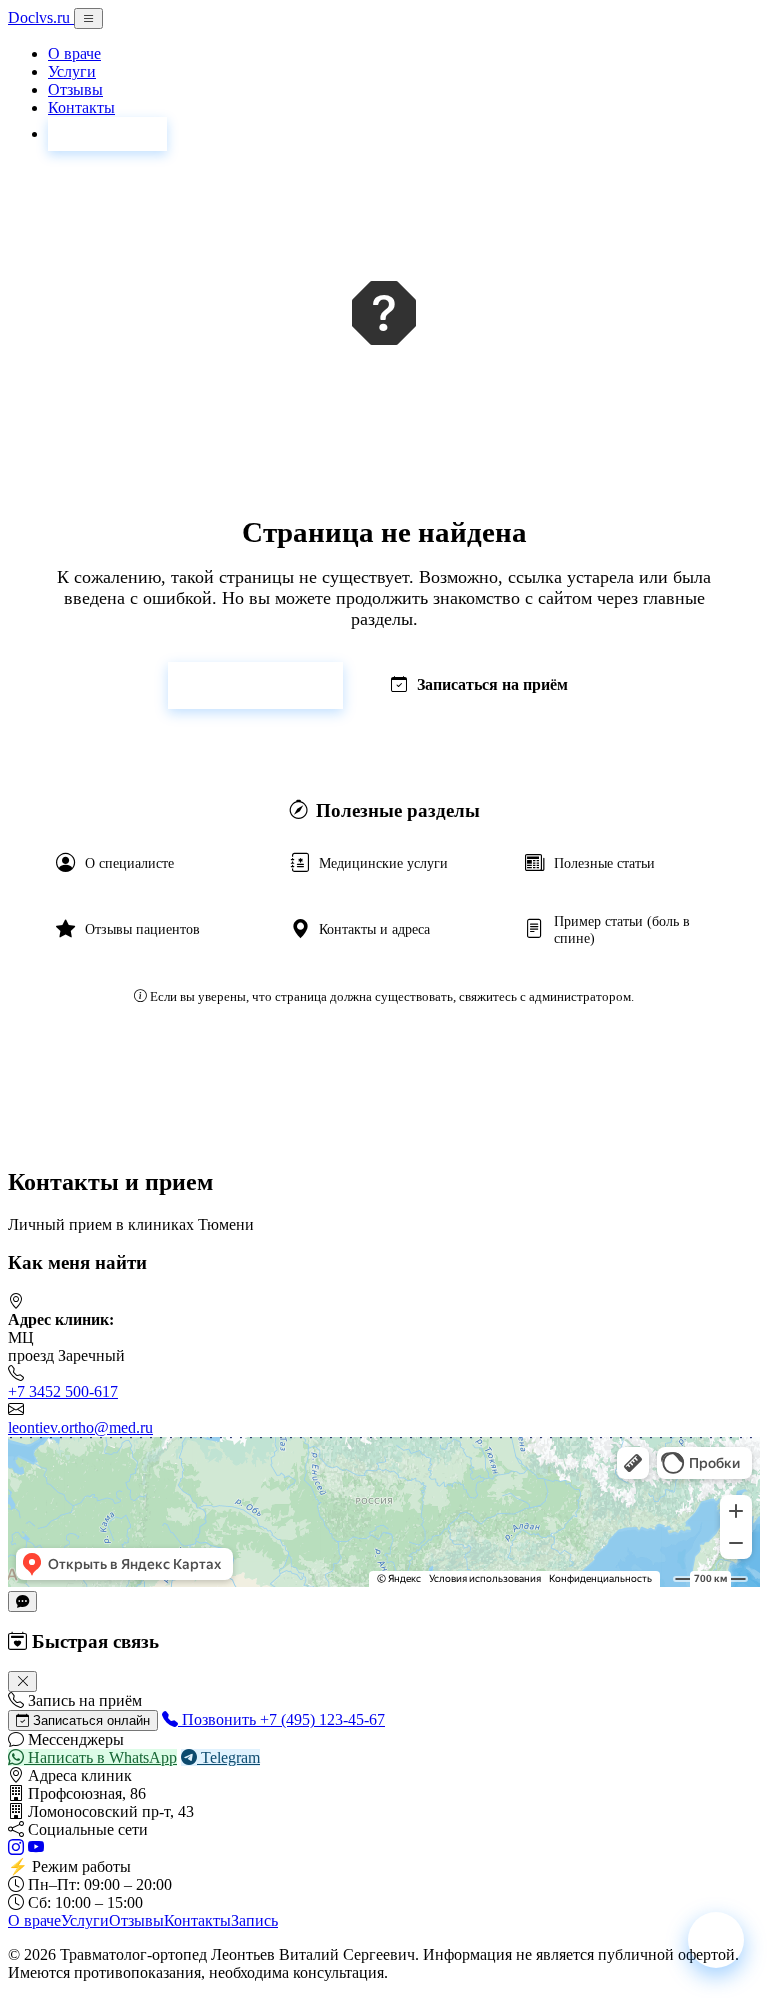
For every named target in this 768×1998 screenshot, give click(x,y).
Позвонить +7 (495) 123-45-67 (281, 1719)
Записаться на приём (492, 684)
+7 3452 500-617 (63, 1391)
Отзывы (75, 89)
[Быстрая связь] (22, 1601)
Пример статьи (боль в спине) (622, 929)
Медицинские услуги (383, 863)
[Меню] (88, 18)
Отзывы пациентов (142, 929)
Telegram (228, 1757)
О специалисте (129, 863)
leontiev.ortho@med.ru (80, 1427)
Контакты (81, 107)
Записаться (107, 133)
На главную (268, 684)
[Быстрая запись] (716, 1940)
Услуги (72, 71)
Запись (254, 1920)
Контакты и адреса (374, 929)
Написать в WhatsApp (100, 1757)
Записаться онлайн (89, 1720)
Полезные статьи (604, 863)
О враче (74, 53)
